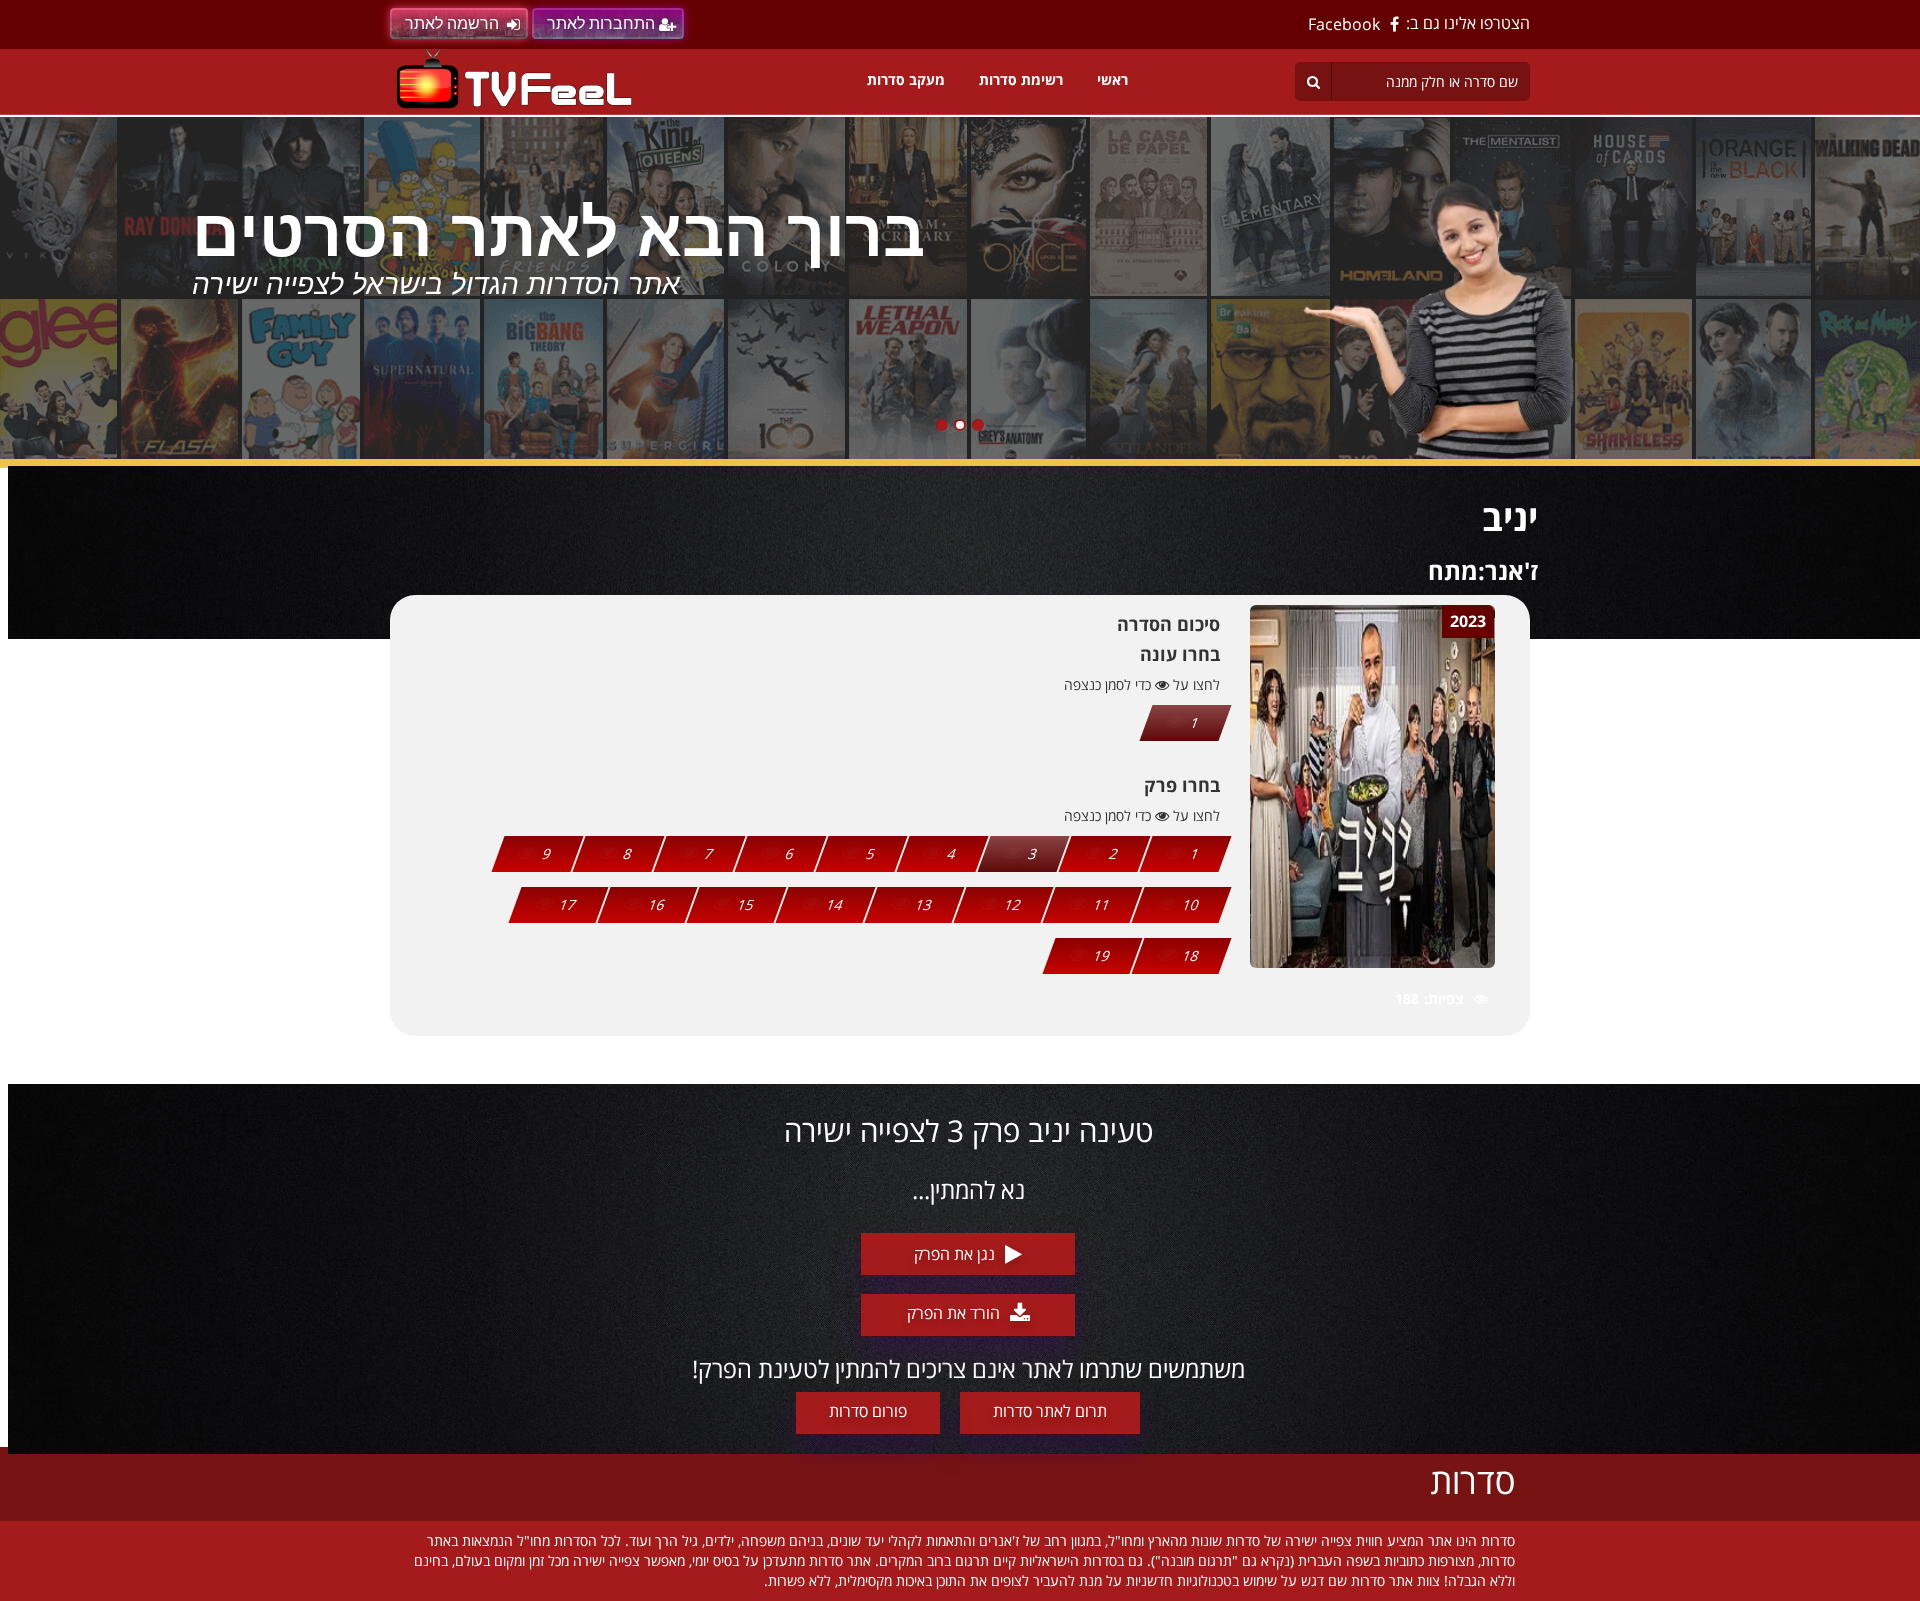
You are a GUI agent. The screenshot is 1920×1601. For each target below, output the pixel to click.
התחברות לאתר (601, 23)
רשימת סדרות (1021, 79)
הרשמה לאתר (452, 23)
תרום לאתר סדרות (1050, 1411)
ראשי (1112, 79)
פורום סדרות (868, 1411)
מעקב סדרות (906, 79)
